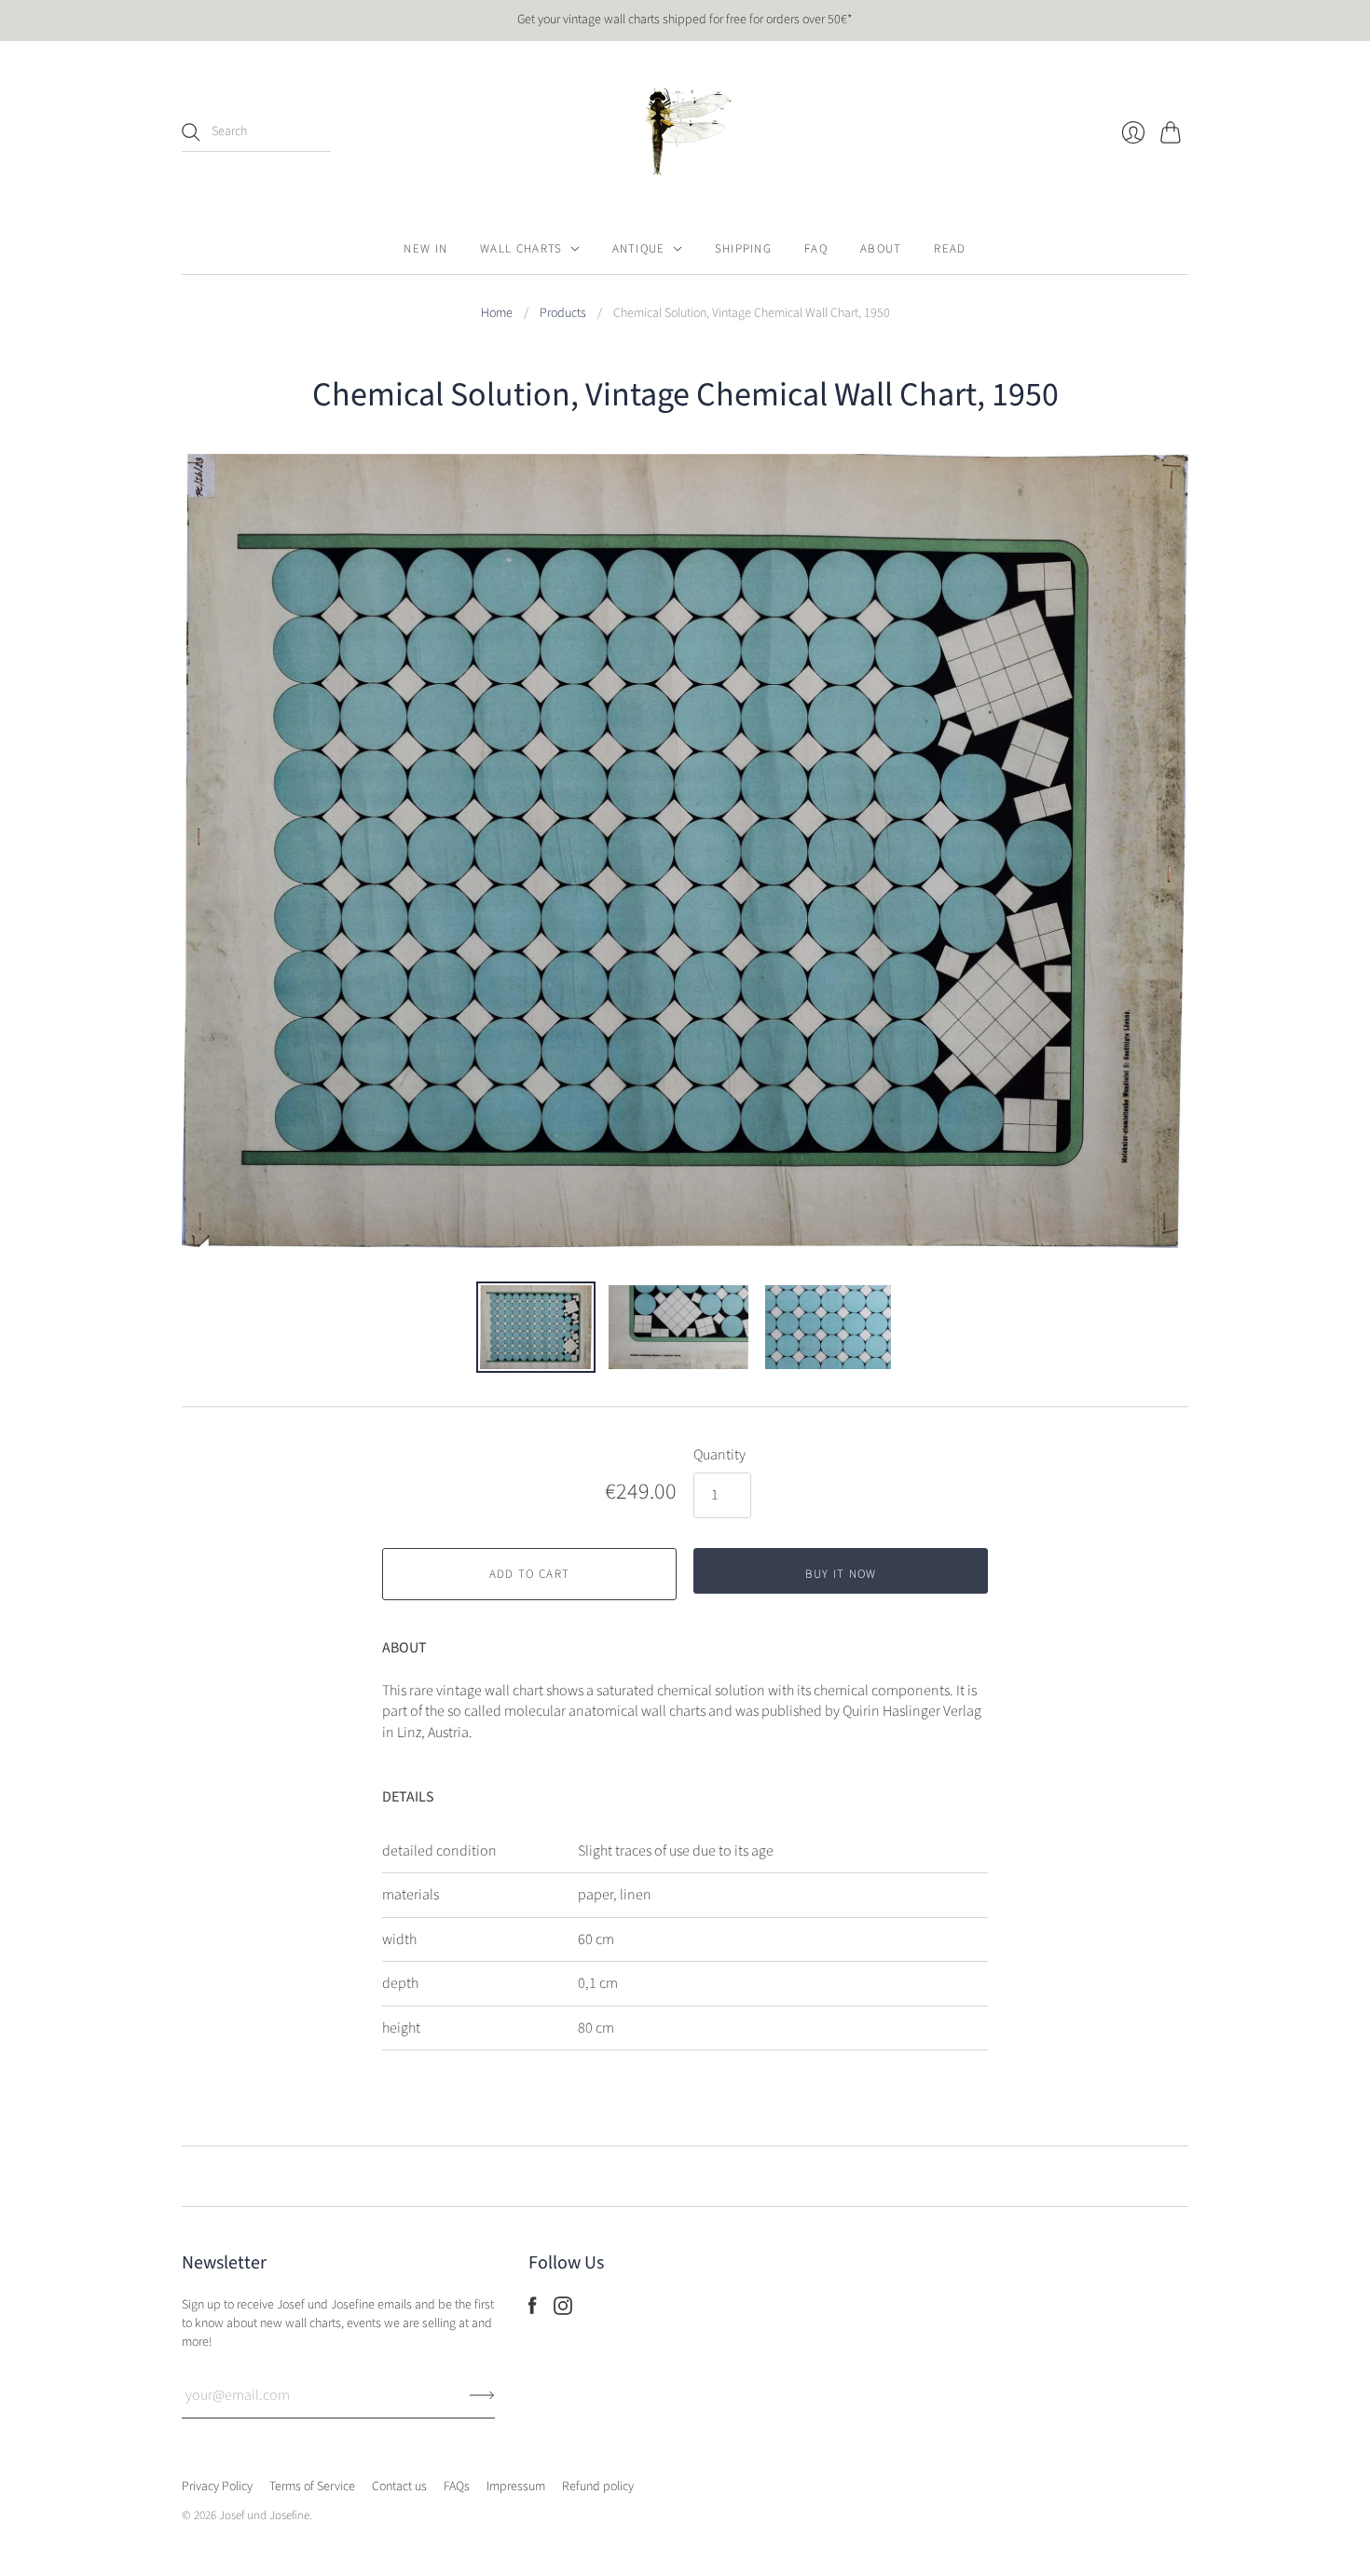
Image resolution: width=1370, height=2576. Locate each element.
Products (563, 314)
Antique (639, 249)
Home (497, 314)
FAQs (457, 2487)
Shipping (743, 249)
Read (950, 249)
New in (425, 249)
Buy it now (841, 1574)
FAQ (816, 249)
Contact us (399, 2487)
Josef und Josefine (264, 2515)
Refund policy (598, 2487)
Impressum (516, 2487)
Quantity (719, 1455)
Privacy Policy (217, 2487)
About (881, 249)
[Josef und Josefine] (685, 132)
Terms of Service (312, 2487)
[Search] (191, 132)
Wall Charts (521, 249)
